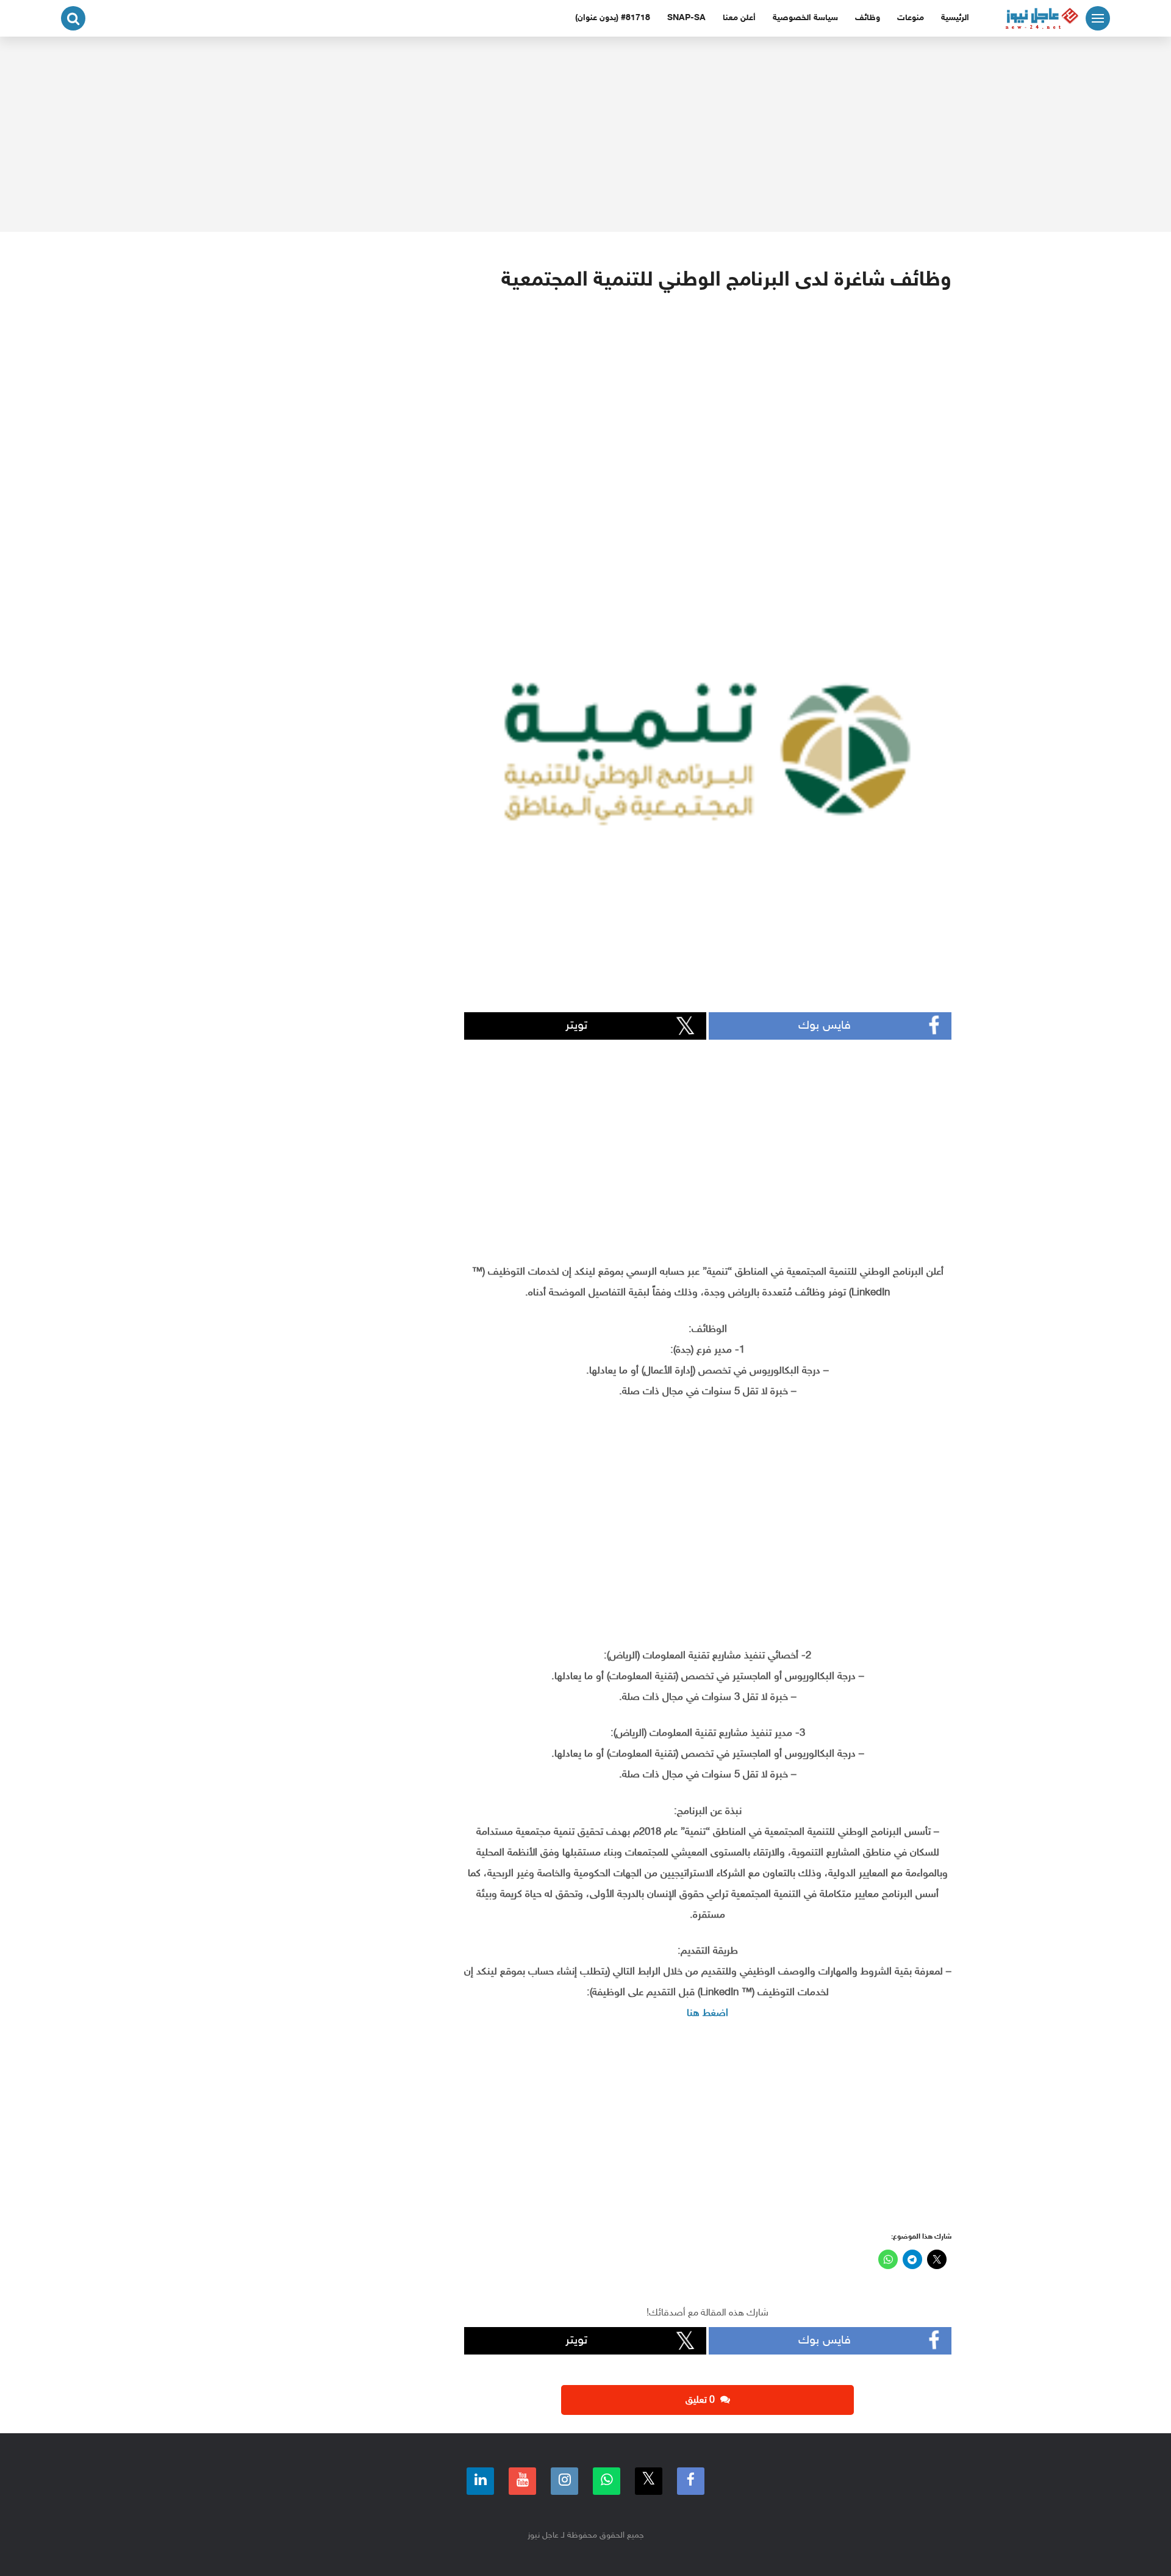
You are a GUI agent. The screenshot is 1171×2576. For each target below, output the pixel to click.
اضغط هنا (707, 2013)
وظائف (868, 18)
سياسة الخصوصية (805, 18)
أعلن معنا (739, 18)
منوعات (911, 18)
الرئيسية (955, 18)
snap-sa (686, 18)
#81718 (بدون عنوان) (613, 18)
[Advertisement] (585, 134)
